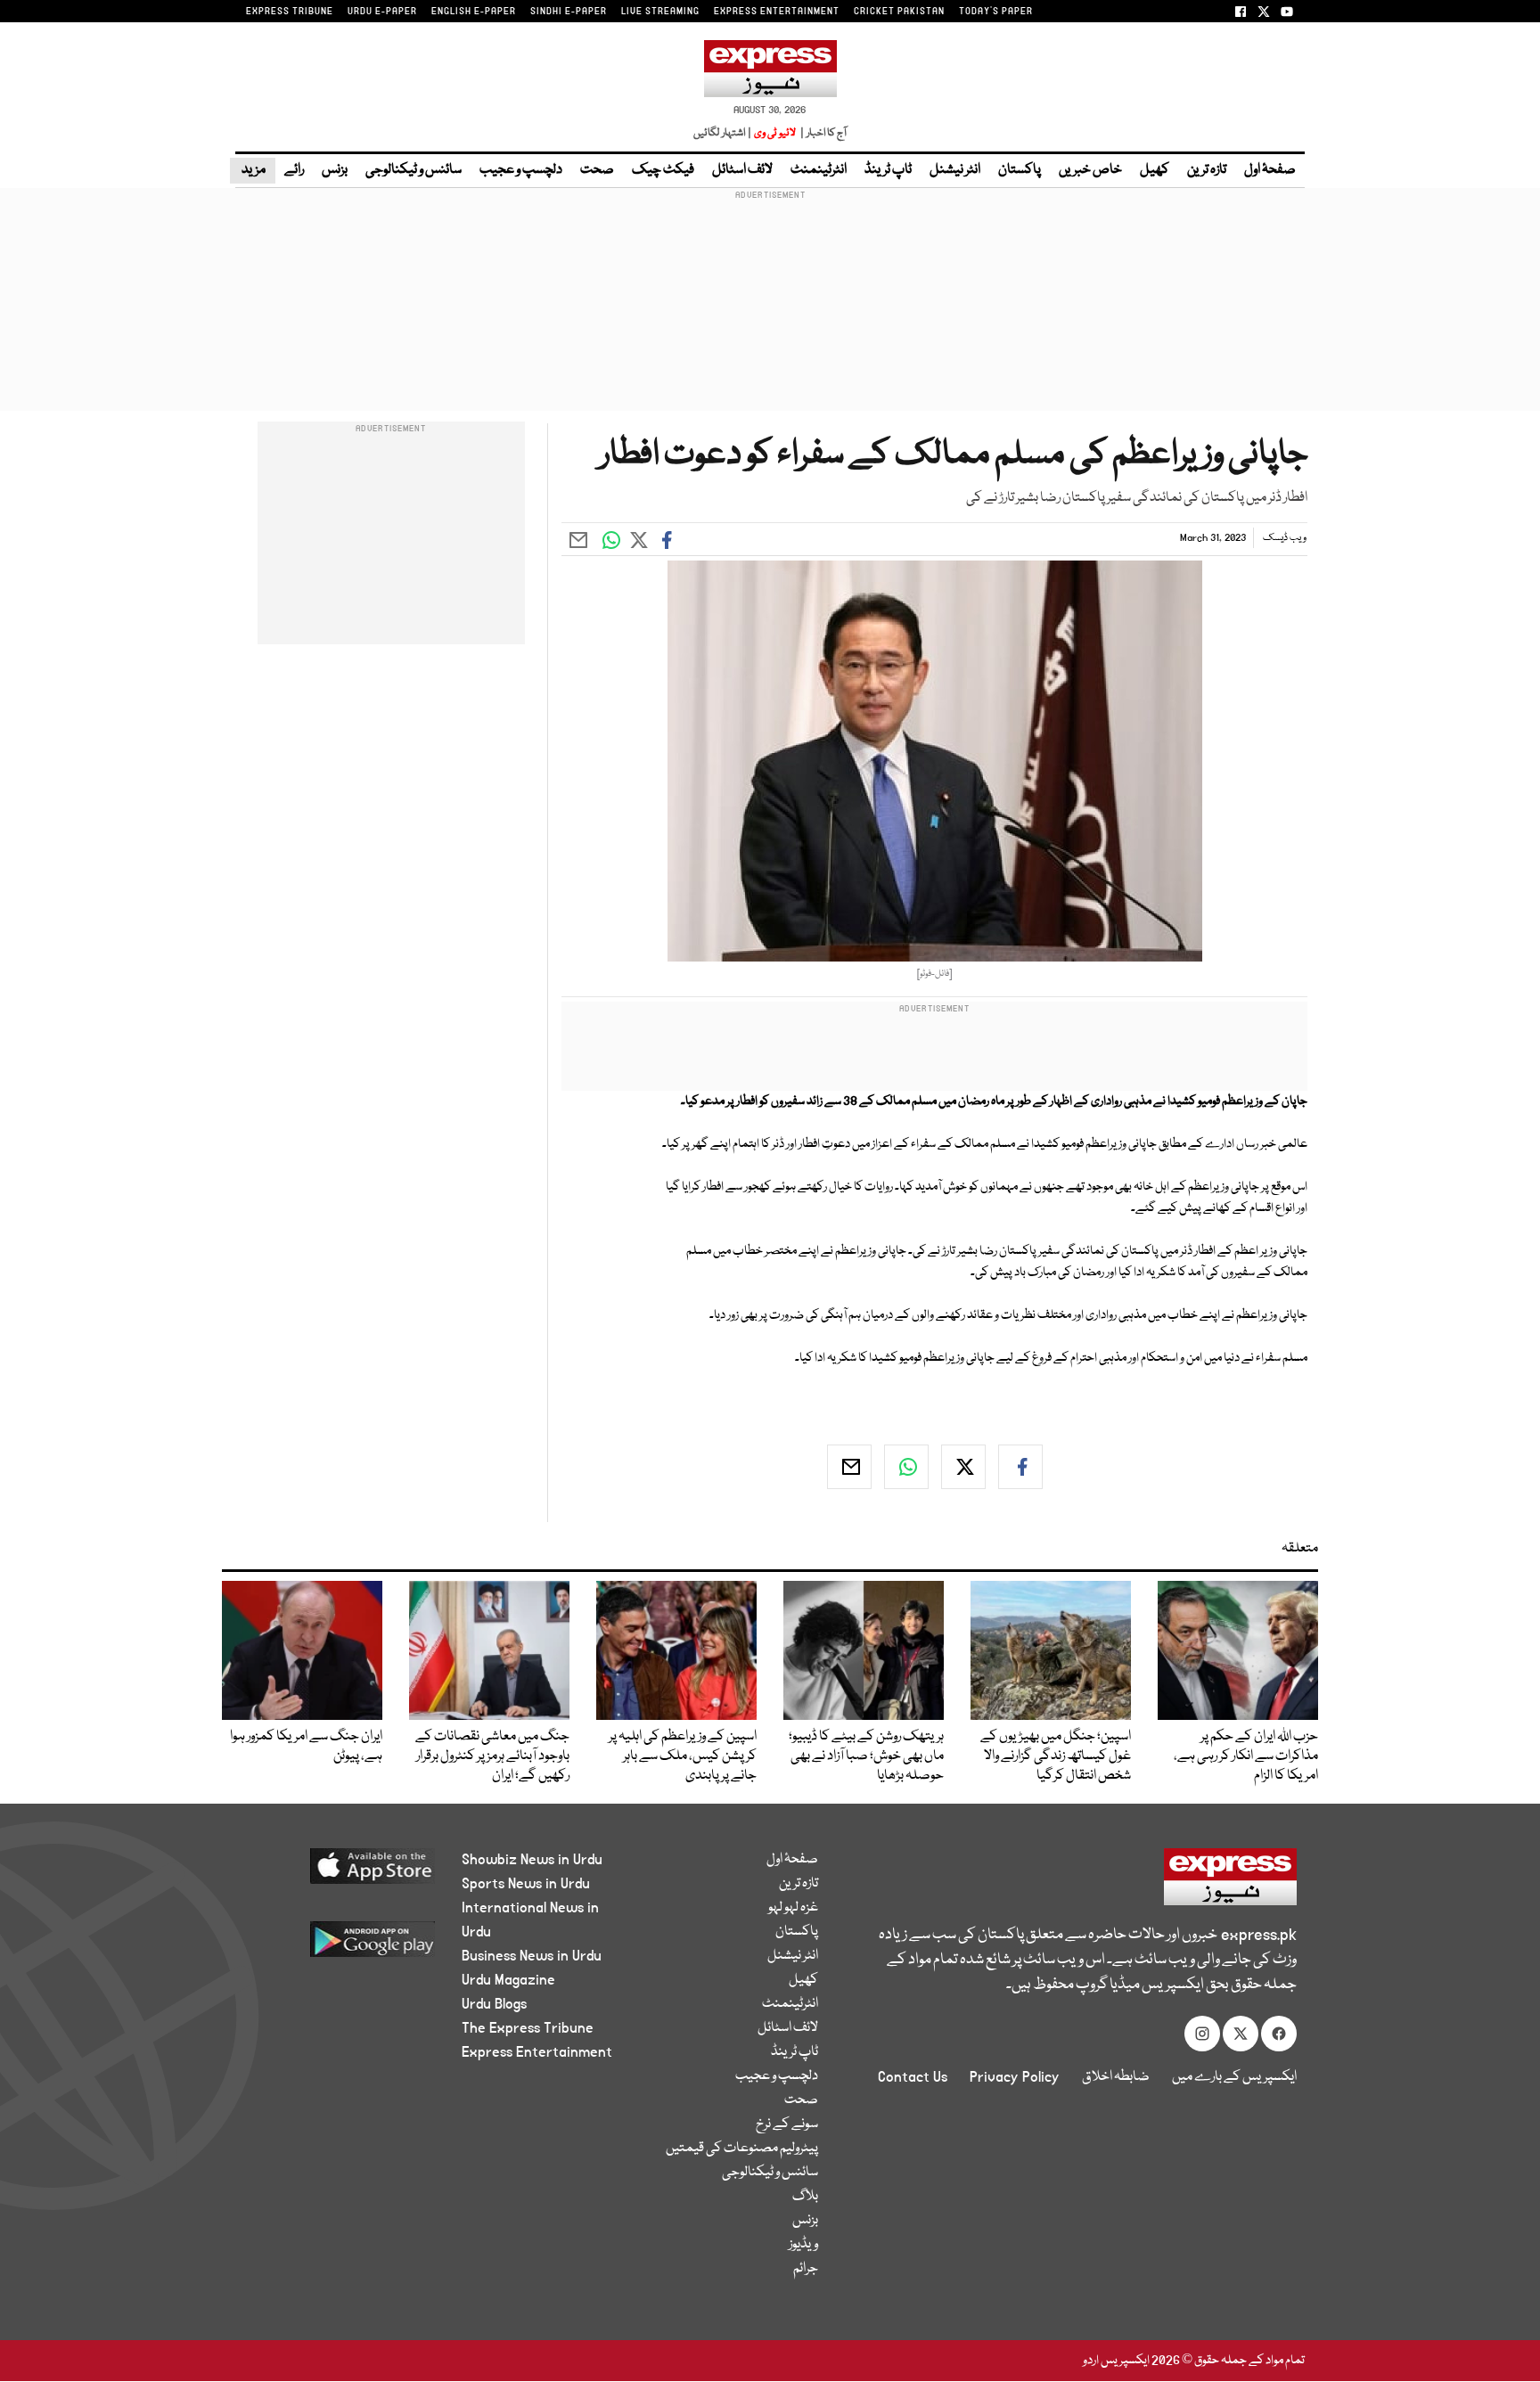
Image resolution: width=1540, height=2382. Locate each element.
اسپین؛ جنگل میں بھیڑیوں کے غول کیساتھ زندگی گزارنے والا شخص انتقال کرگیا (1056, 1756)
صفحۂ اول (1270, 170)
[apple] (339, 1873)
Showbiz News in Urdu (532, 1860)
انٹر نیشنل (955, 170)
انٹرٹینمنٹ (819, 170)
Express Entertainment (537, 2052)
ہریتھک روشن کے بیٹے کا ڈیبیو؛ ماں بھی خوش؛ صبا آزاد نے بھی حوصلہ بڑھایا (866, 1756)
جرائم (806, 2269)
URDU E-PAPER (382, 12)
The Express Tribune (528, 2028)
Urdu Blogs (494, 2004)
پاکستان (1020, 170)
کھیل (1155, 170)
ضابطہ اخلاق (1116, 2077)
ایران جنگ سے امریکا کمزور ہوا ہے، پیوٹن (306, 1747)
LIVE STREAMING (660, 12)
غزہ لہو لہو (793, 1908)
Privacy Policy (1015, 2077)
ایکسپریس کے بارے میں (1234, 2077)
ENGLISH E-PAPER (474, 12)
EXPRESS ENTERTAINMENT (777, 12)
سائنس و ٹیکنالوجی (414, 170)
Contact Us (913, 2077)
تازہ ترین (1207, 170)
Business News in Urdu (532, 1956)
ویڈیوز (803, 2245)
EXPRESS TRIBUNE (290, 12)
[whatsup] (906, 1467)
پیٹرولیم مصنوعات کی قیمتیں (742, 2149)
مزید (253, 170)
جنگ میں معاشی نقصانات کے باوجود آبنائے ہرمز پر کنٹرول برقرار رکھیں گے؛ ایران (492, 1756)
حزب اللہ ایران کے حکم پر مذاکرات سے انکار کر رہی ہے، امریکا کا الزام (1246, 1756)
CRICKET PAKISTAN (899, 12)
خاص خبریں (1090, 170)
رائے (294, 170)
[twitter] (963, 1467)
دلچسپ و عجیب (521, 170)
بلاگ (805, 2197)
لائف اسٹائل (742, 170)
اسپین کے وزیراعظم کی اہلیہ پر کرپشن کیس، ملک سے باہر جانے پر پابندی (683, 1756)
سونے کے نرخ (787, 2124)
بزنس (335, 170)
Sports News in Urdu (526, 1884)
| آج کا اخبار (822, 133)
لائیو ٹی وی (775, 133)
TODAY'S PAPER (996, 12)
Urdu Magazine (508, 1980)
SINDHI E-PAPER (569, 12)
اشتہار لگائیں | (723, 133)
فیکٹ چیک (663, 170)
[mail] (849, 1467)
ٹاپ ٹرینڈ (888, 170)
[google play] (339, 1946)
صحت (597, 170)
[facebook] (1020, 1467)
